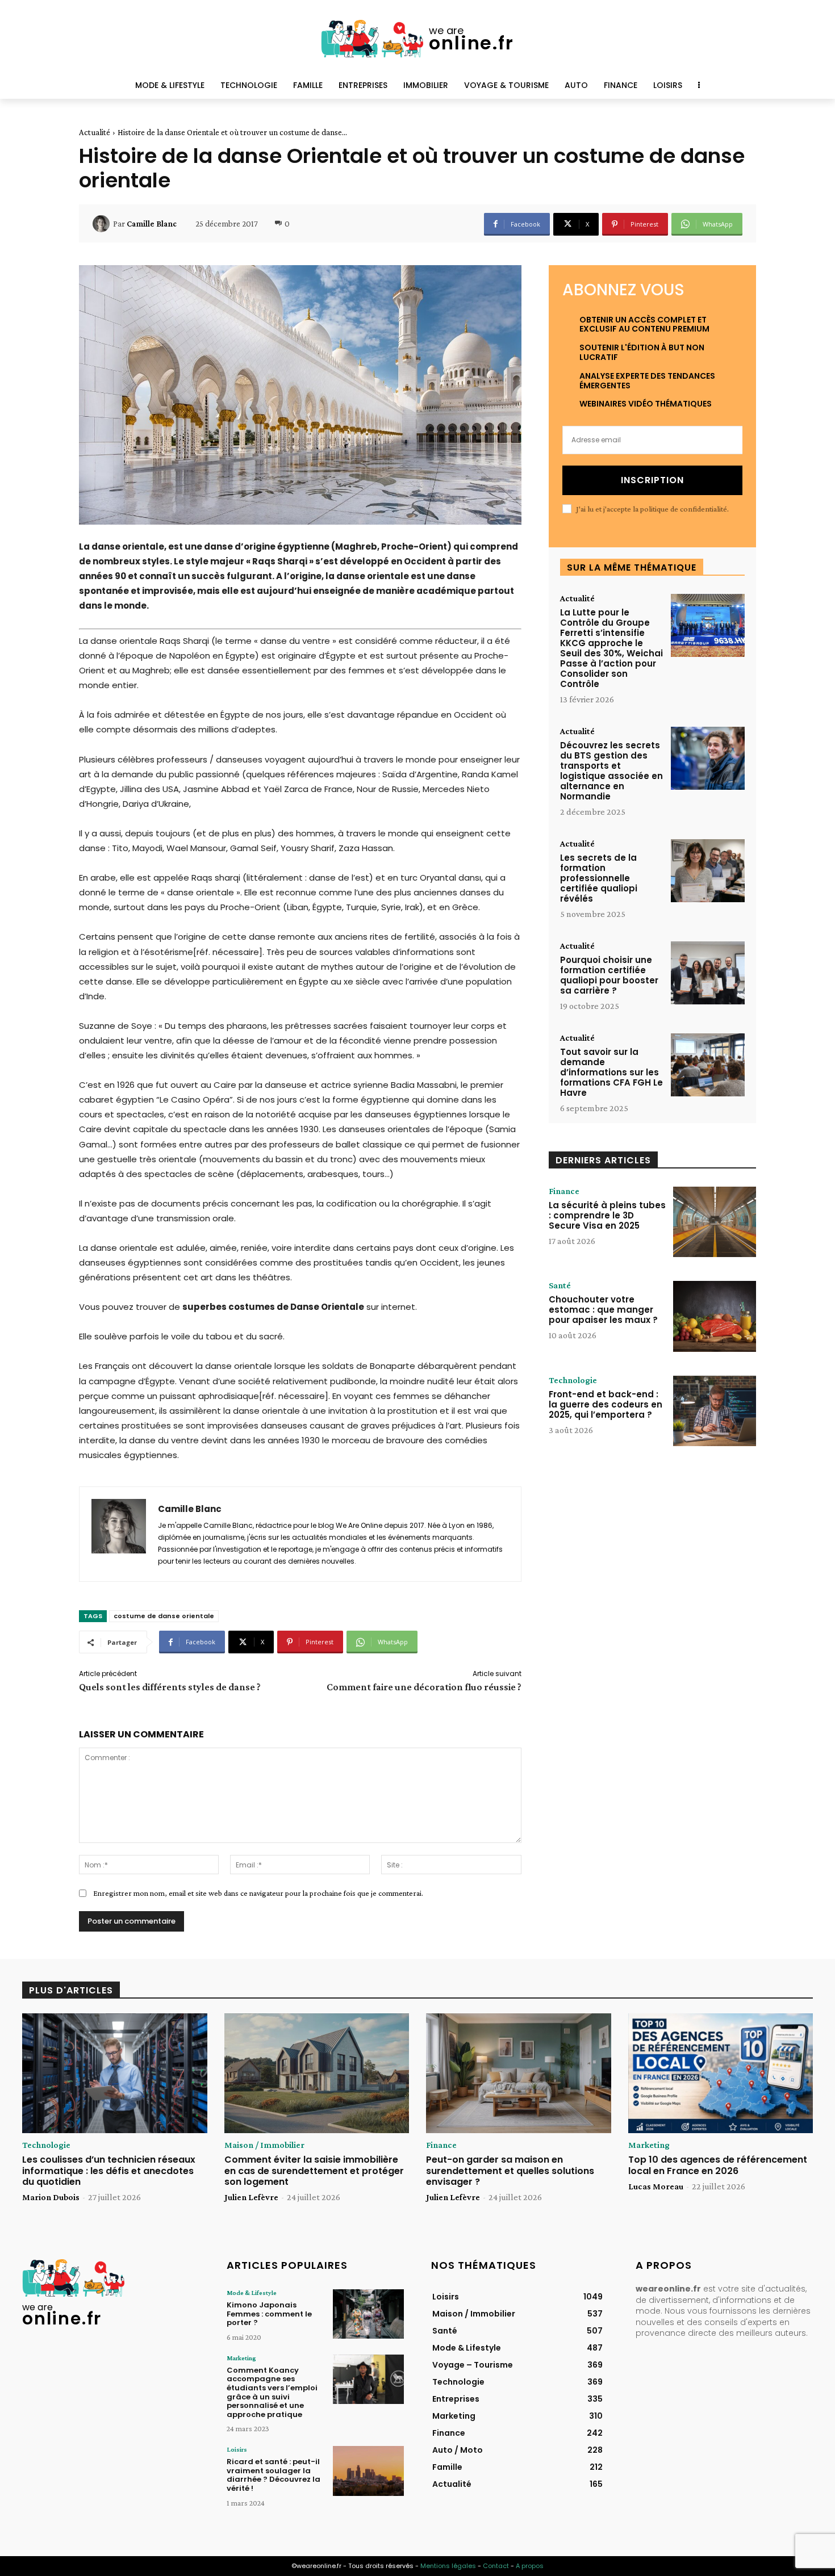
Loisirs (237, 2449)
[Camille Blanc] (103, 224)
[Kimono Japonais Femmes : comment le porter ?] (368, 2314)
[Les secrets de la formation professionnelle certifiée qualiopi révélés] (708, 871)
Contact (496, 2566)
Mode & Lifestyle (252, 2293)
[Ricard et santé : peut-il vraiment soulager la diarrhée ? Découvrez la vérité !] (368, 2471)
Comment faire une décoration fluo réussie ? (424, 1687)
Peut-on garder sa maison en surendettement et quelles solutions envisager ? (510, 2170)
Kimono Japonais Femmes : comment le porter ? (269, 2314)
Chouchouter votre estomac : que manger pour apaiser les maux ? (603, 1310)
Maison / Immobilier (264, 2145)
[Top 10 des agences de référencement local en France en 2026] (721, 2074)
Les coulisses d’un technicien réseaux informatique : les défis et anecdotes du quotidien (109, 2170)
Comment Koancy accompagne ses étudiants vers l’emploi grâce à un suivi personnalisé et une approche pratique (272, 2392)
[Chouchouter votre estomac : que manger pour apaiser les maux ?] (715, 1316)
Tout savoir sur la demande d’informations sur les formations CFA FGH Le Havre (611, 1072)
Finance (564, 1191)
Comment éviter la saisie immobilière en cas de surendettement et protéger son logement (314, 2170)
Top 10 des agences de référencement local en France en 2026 (718, 2165)
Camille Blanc (152, 224)
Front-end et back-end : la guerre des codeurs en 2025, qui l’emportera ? (606, 1404)
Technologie (573, 1380)
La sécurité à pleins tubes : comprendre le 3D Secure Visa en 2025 (607, 1215)
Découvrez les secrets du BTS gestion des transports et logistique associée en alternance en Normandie (611, 771)
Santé (560, 1285)
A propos (530, 2566)
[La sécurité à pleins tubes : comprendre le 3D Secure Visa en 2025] (715, 1222)
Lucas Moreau (656, 2186)
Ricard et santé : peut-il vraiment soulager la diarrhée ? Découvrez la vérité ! (274, 2475)
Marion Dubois (51, 2197)
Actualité (95, 132)
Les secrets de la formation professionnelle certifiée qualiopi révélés (599, 878)
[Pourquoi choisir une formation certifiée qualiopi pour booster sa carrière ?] (708, 973)
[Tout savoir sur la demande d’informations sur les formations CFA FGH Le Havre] (708, 1065)
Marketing (649, 2145)
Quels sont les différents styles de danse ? (170, 1687)
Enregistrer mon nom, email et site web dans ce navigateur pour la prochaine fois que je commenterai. (258, 1893)
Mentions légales (448, 2566)
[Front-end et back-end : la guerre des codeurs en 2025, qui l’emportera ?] (715, 1411)
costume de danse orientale (164, 1616)
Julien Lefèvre (251, 2197)
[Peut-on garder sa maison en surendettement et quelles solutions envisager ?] (519, 2074)
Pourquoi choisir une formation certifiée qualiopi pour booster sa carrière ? (609, 975)
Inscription (652, 480)
